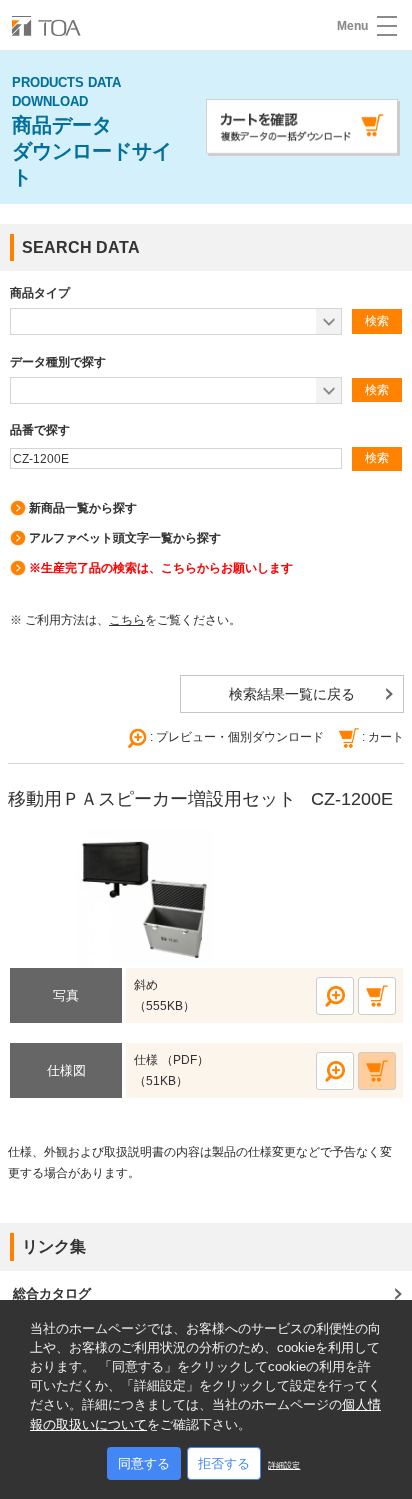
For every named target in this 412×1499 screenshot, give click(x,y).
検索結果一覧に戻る (292, 694)
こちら (127, 620)
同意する (144, 1463)
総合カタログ (52, 1293)
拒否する (224, 1463)
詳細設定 (284, 1465)
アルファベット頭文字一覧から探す (125, 538)
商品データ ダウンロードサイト (92, 131)
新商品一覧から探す (83, 508)
